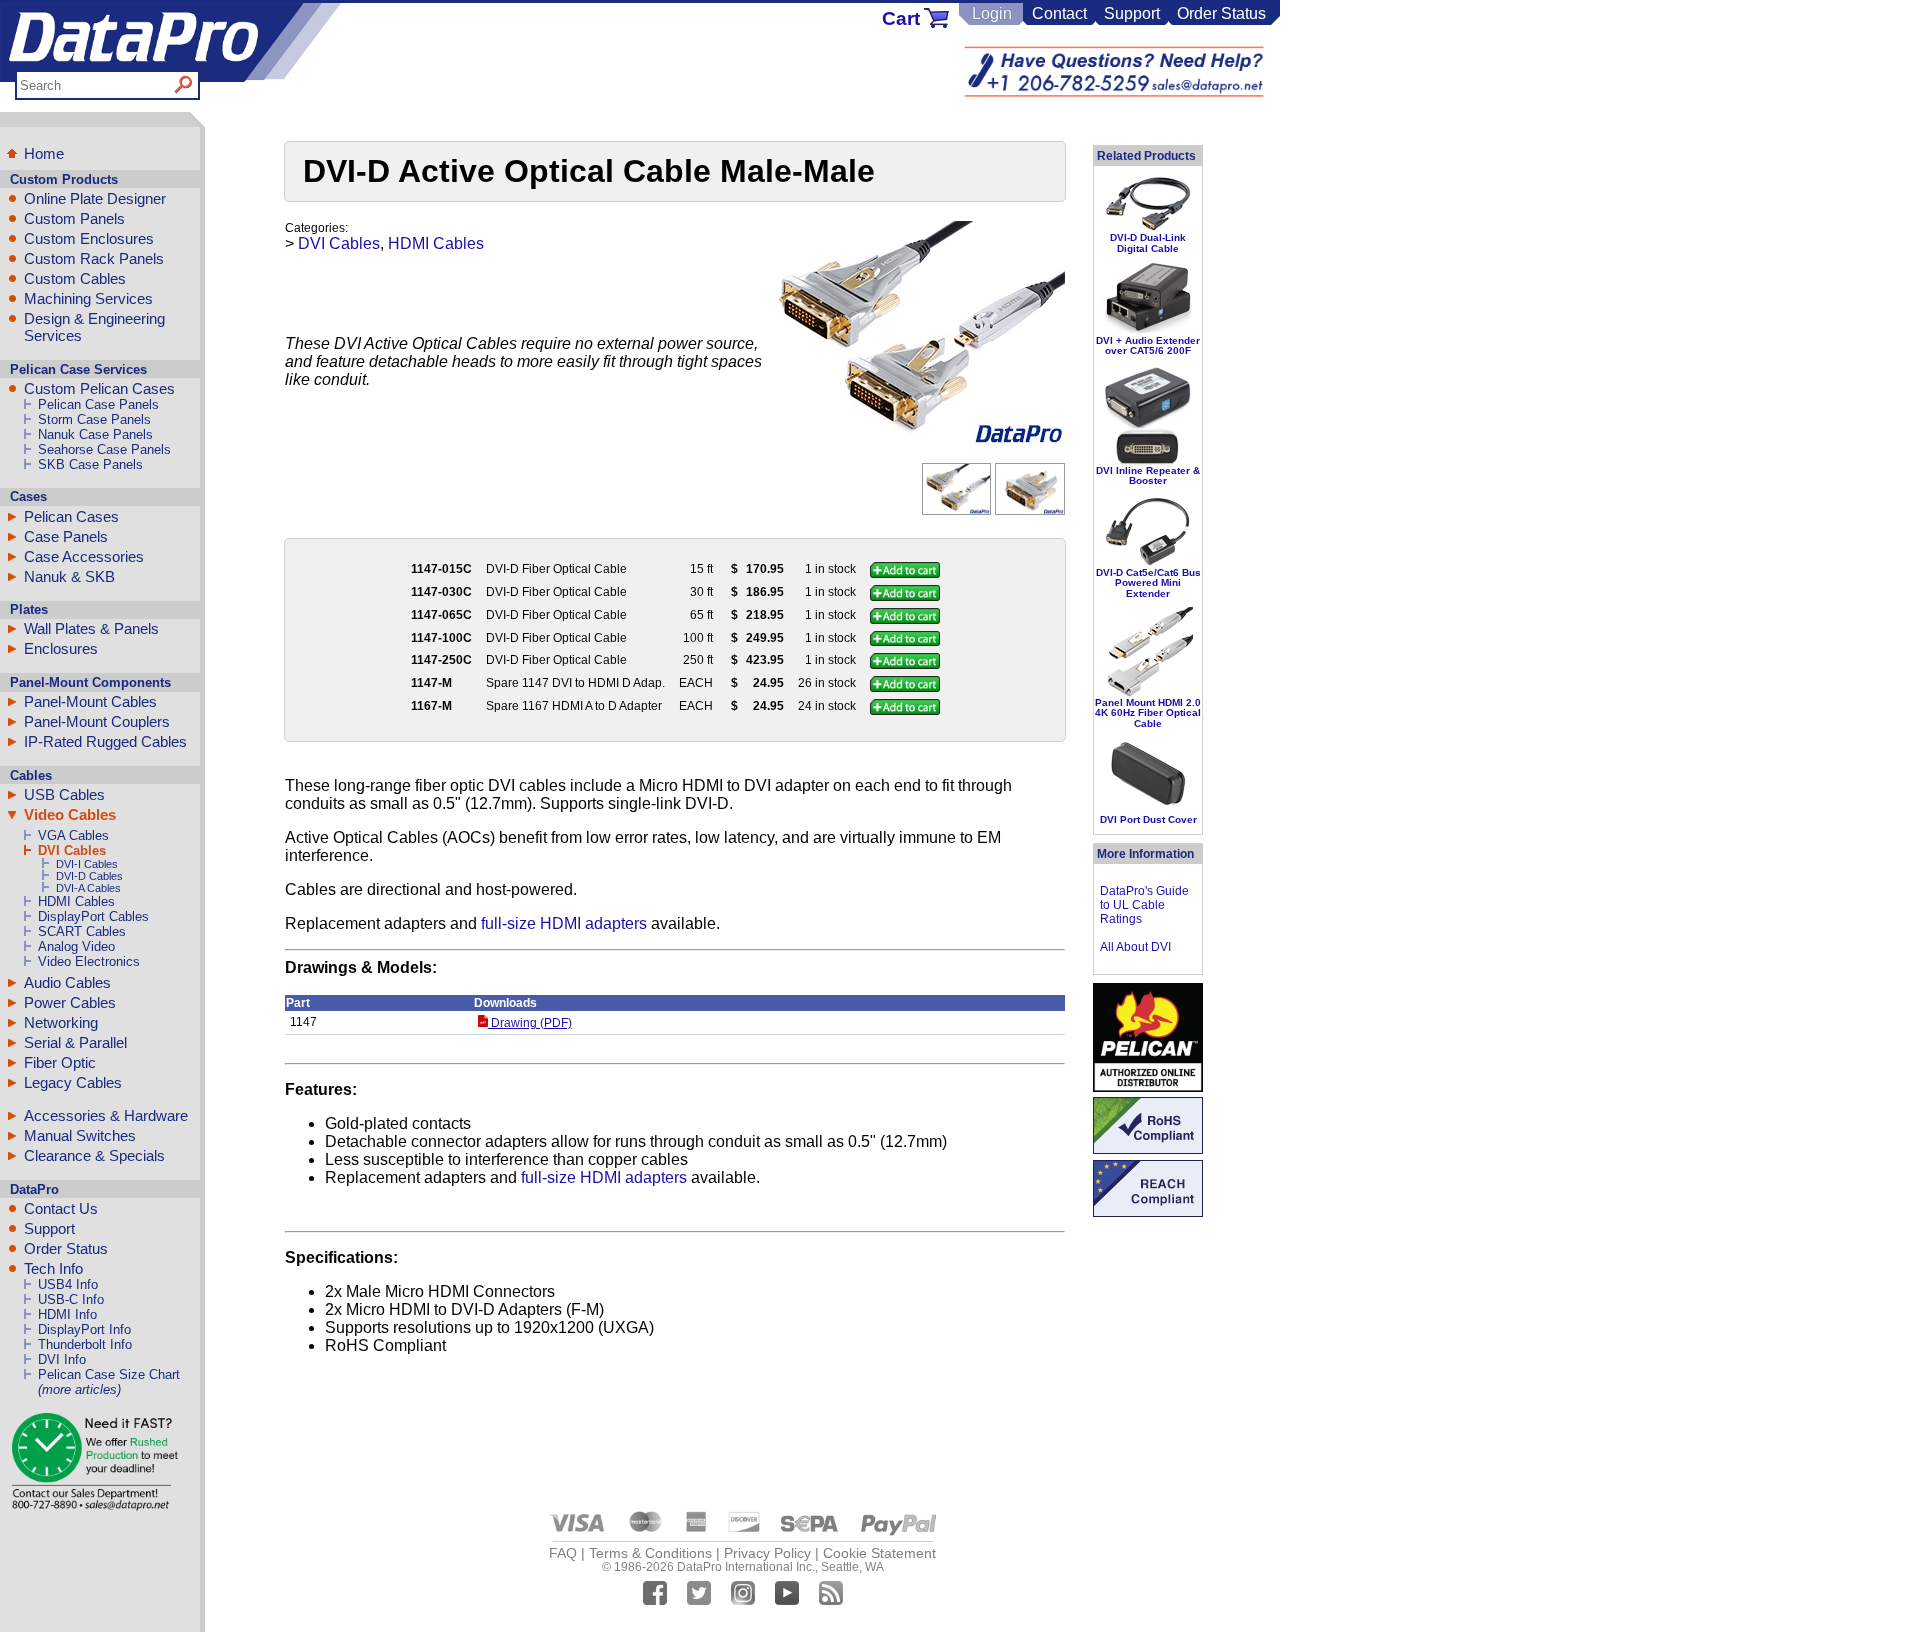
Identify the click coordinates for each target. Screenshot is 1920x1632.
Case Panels (66, 536)
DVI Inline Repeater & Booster (1148, 475)
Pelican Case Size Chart (109, 1374)
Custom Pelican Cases (99, 388)
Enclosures (61, 648)
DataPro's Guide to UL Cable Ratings (1144, 905)
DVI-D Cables (89, 876)
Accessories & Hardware (106, 1115)
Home (44, 153)
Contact (1059, 13)
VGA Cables (73, 835)
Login (992, 13)
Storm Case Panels (94, 419)
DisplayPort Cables (93, 916)
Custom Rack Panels (94, 258)
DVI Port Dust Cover (1148, 819)
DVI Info (62, 1359)
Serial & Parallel (75, 1042)
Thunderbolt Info (85, 1344)
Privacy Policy (767, 1553)
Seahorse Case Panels (104, 449)
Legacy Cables (73, 1082)
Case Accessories (84, 556)
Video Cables (70, 814)
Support (1132, 13)
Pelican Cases (71, 516)
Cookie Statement (879, 1553)
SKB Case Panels (90, 464)
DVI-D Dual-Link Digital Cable (1148, 242)
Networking (61, 1022)
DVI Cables (72, 850)
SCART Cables (82, 931)
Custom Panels (74, 218)
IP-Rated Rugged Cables (105, 741)
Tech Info (53, 1268)
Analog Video (76, 946)
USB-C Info (71, 1299)
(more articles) (79, 1389)
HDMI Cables (76, 901)
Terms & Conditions (650, 1553)
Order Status (1221, 13)
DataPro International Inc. (746, 1567)
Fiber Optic (60, 1062)
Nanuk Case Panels (95, 434)
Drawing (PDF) (529, 1023)
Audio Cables (67, 982)
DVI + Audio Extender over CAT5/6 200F (1148, 345)
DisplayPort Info (84, 1329)
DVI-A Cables (88, 888)
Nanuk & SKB (69, 576)
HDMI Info (67, 1314)
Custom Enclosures (89, 238)
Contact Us (61, 1208)
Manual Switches (80, 1135)
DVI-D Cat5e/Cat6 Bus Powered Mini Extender (1148, 583)
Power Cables (70, 1002)
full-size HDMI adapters (564, 923)
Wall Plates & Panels (91, 628)
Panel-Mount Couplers (97, 721)
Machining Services (88, 298)
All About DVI (1135, 947)
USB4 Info (68, 1284)
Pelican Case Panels (98, 404)
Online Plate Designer (95, 198)
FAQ (563, 1553)
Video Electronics (89, 961)
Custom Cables (75, 278)
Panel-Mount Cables (90, 701)
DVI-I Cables (87, 864)
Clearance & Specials (94, 1155)
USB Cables (64, 794)
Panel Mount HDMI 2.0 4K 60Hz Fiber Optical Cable (1148, 713)
